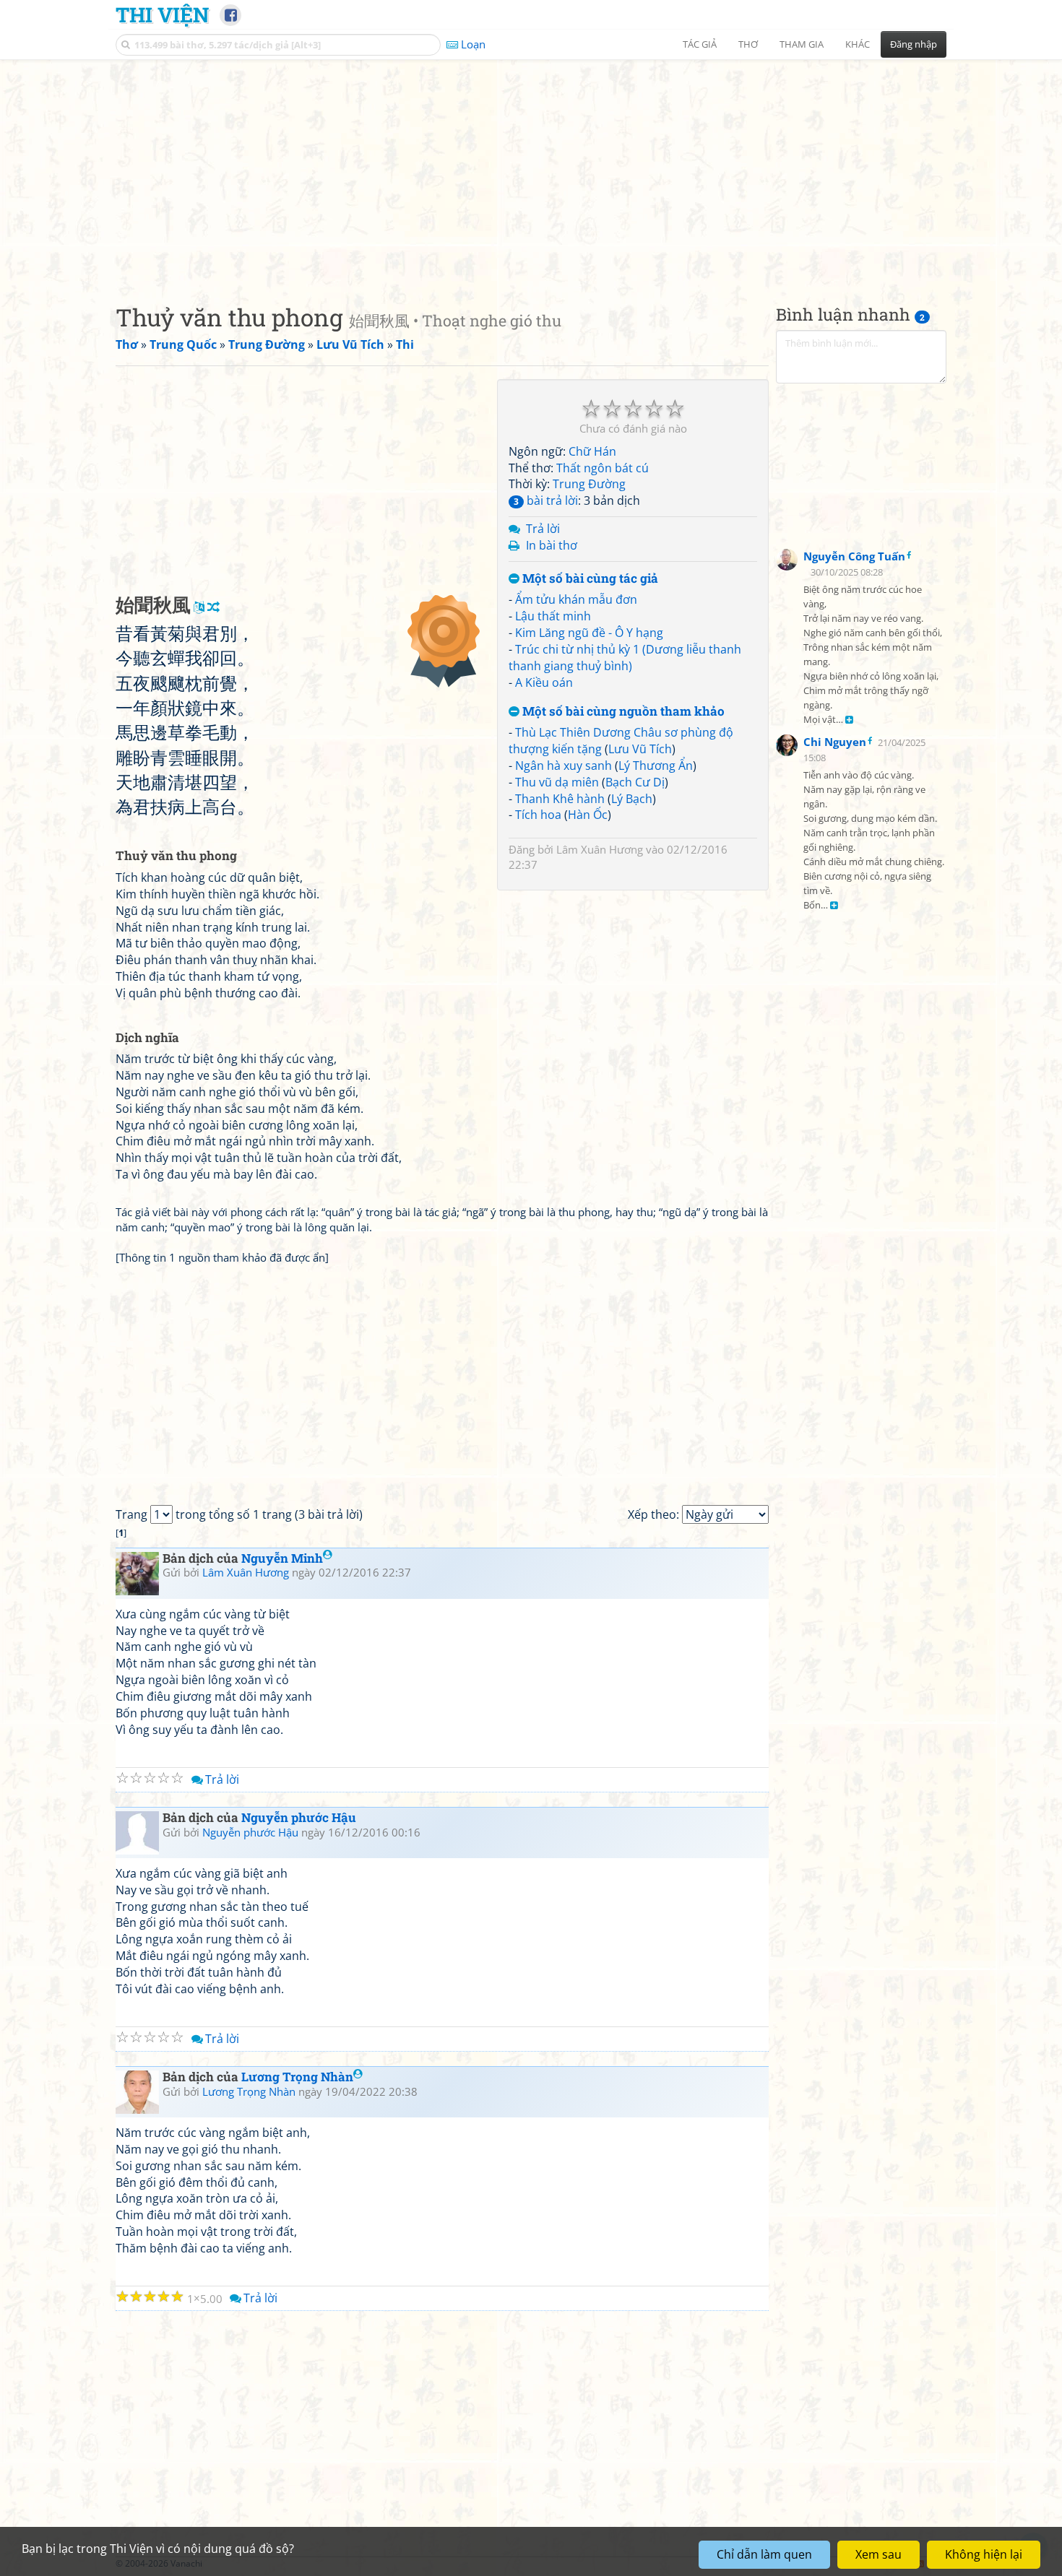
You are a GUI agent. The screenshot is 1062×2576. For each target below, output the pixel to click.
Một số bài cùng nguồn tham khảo (622, 712)
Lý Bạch (632, 799)
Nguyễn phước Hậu (299, 1817)
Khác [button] (858, 44)
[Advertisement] (531, 170)
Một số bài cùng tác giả (589, 579)
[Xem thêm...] (849, 720)
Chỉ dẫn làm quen (764, 2554)
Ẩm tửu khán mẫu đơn (576, 599)
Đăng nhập (914, 44)
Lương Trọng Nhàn (297, 2077)
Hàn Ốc (588, 815)
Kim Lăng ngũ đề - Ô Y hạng (589, 633)
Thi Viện (162, 14)
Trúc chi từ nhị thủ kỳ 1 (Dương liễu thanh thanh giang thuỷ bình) (625, 658)
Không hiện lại (984, 2554)
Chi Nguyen (835, 742)
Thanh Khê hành (560, 799)
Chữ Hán (592, 451)
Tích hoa (538, 815)
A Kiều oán (544, 682)
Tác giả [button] (700, 44)
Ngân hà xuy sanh (564, 766)
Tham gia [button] (802, 44)
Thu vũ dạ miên (557, 782)
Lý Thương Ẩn (656, 766)
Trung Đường (589, 484)
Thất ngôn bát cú (603, 468)
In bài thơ (552, 545)
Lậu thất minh (553, 616)
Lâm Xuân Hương (600, 849)
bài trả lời (546, 500)
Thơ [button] (748, 44)
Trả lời (543, 529)
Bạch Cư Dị (635, 782)
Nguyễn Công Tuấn (854, 556)
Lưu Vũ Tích (640, 749)
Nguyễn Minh (282, 1558)
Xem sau (878, 2554)
